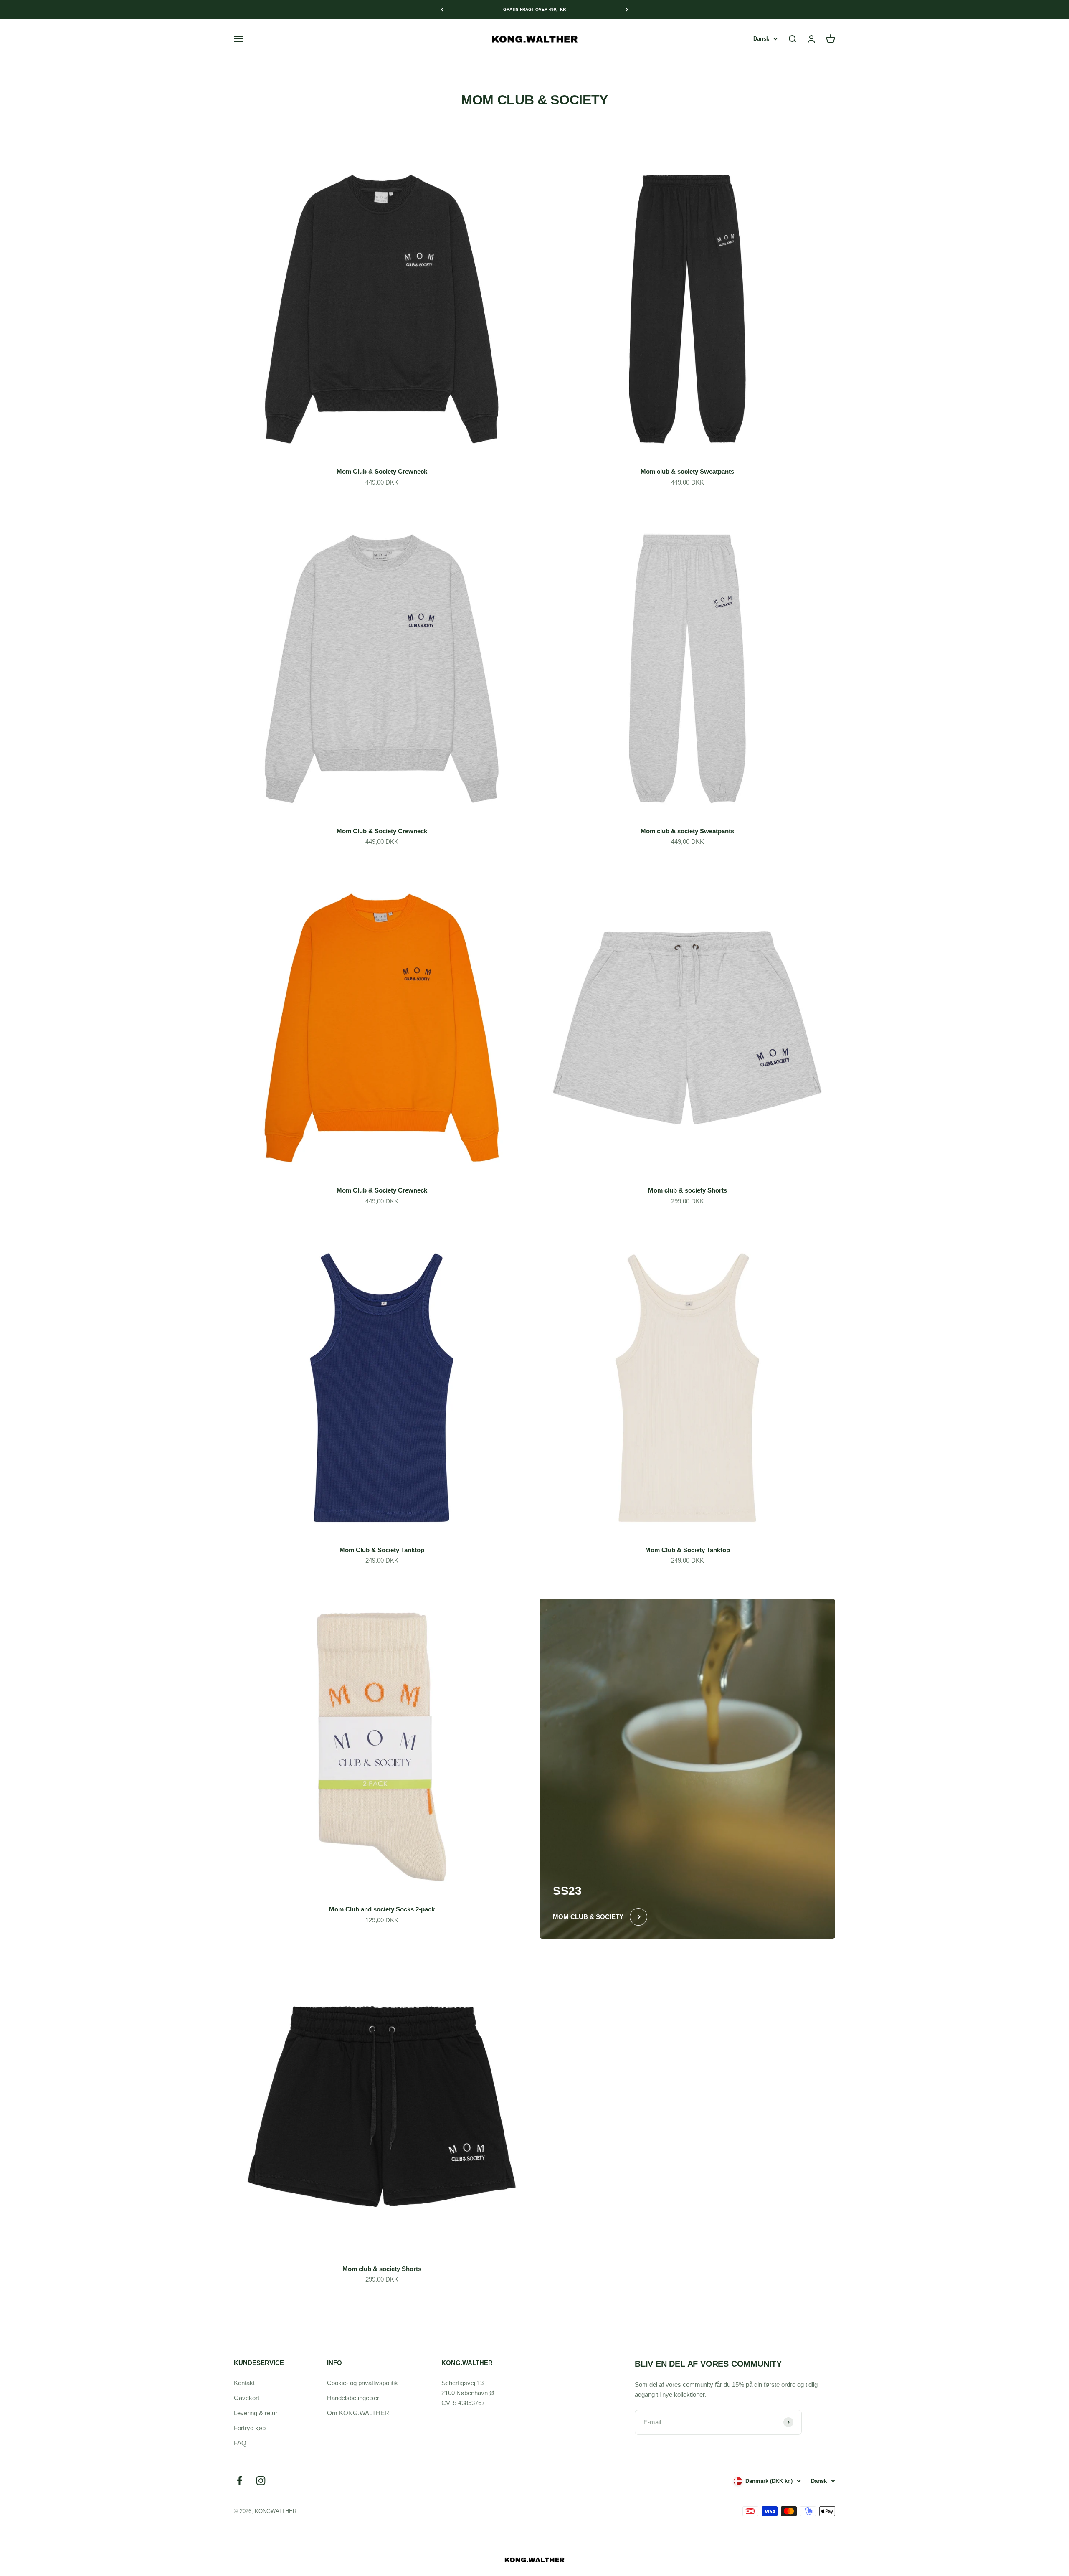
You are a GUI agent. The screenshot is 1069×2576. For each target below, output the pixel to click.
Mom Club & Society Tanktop (382, 1550)
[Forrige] (442, 9)
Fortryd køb (250, 2428)
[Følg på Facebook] (239, 2481)
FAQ (240, 2443)
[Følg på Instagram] (261, 2481)
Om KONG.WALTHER (358, 2413)
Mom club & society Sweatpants (687, 471)
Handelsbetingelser (353, 2398)
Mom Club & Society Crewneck (382, 471)
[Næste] (627, 9)
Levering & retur (256, 2413)
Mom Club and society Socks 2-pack (382, 1909)
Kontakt (244, 2383)
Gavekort (247, 2398)
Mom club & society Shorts (688, 1190)
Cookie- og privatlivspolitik (362, 2383)
